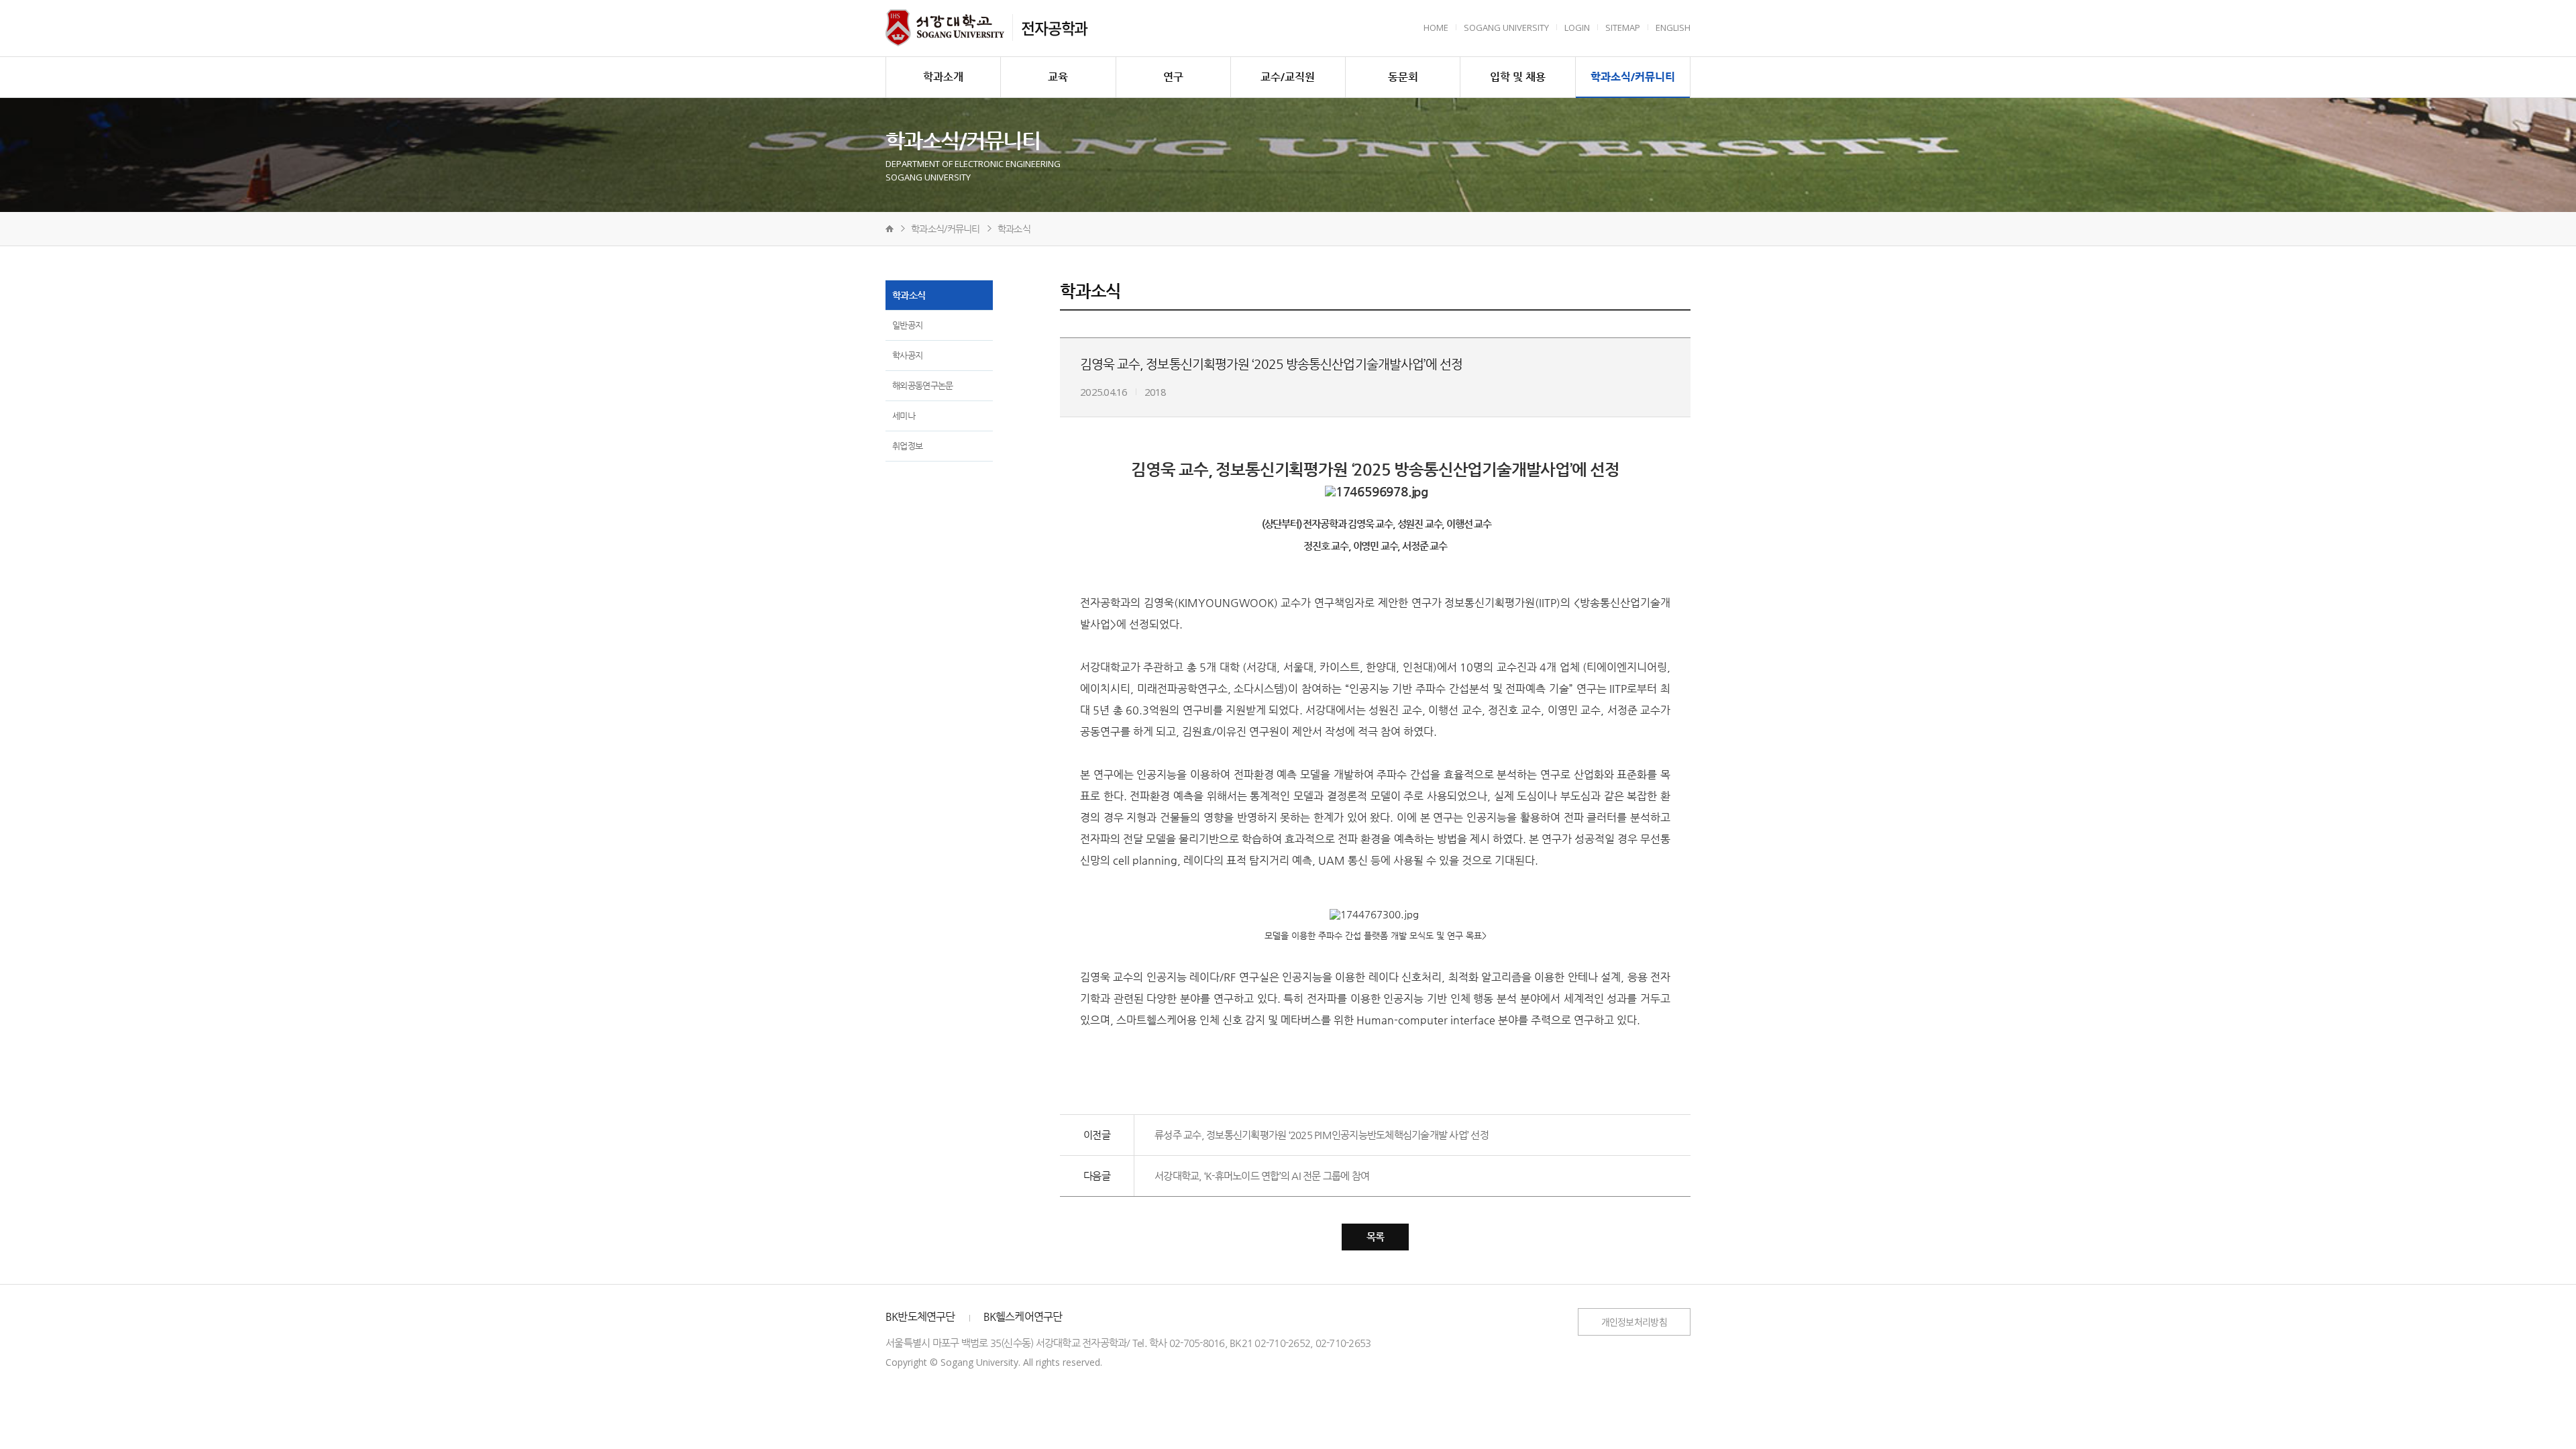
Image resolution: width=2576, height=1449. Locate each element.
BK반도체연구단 (920, 1317)
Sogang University (1506, 28)
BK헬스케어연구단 (1023, 1317)
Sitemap (1623, 28)
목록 (1376, 1237)
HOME (1436, 28)
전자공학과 (1054, 28)
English (1673, 28)
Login (1577, 28)
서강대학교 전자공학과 (945, 28)
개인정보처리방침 (1634, 1322)
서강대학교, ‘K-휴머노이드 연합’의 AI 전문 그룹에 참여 (1262, 1176)
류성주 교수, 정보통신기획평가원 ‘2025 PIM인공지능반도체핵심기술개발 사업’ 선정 (1322, 1135)
